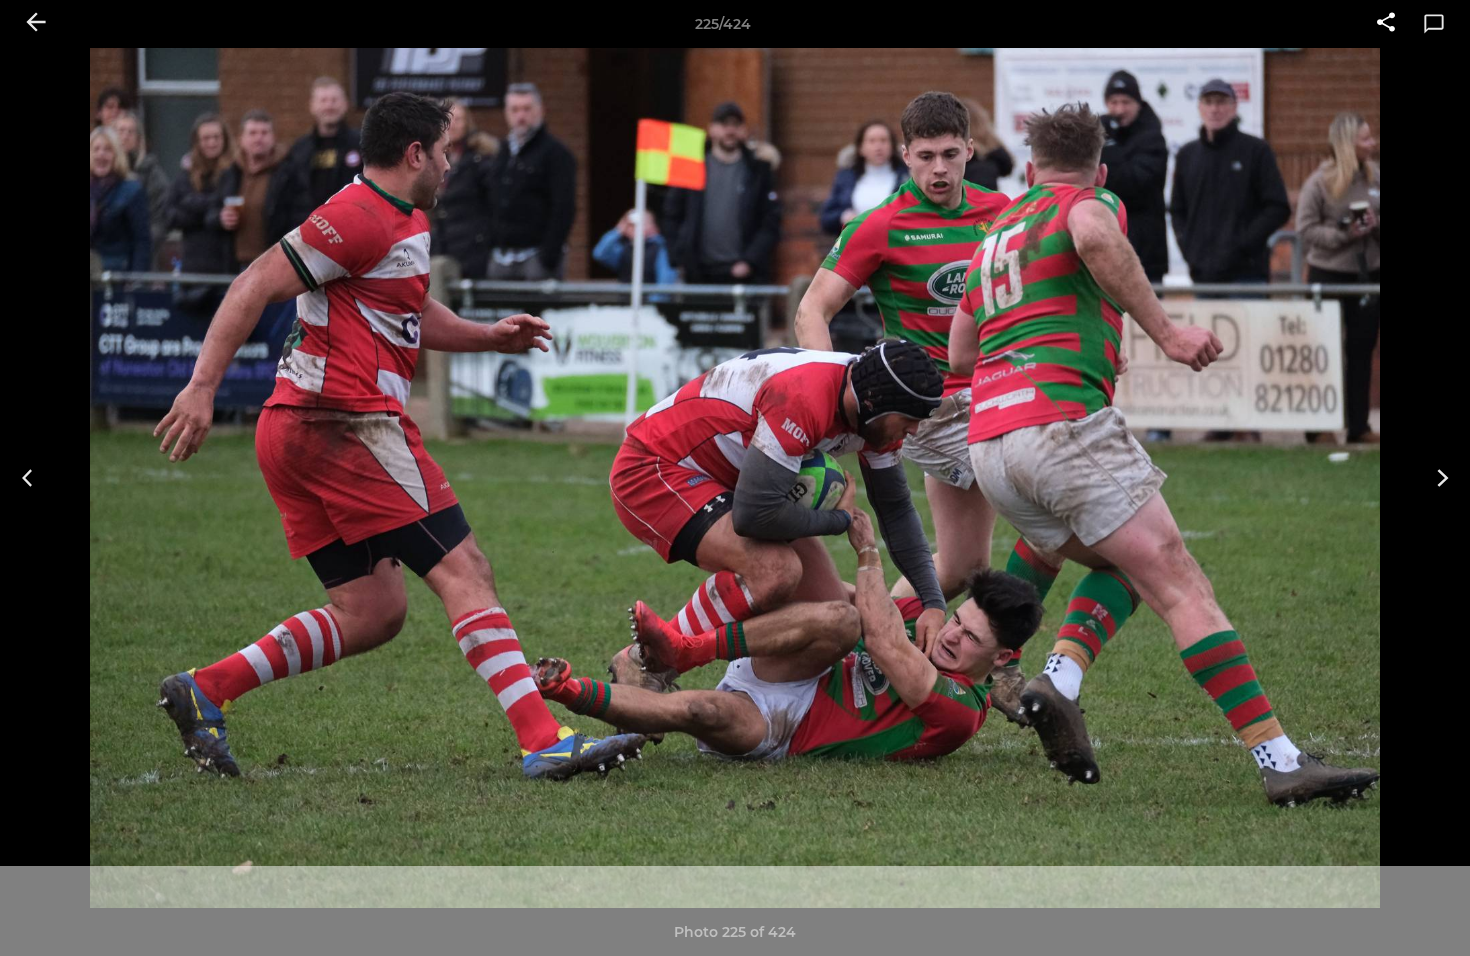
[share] (1386, 24)
